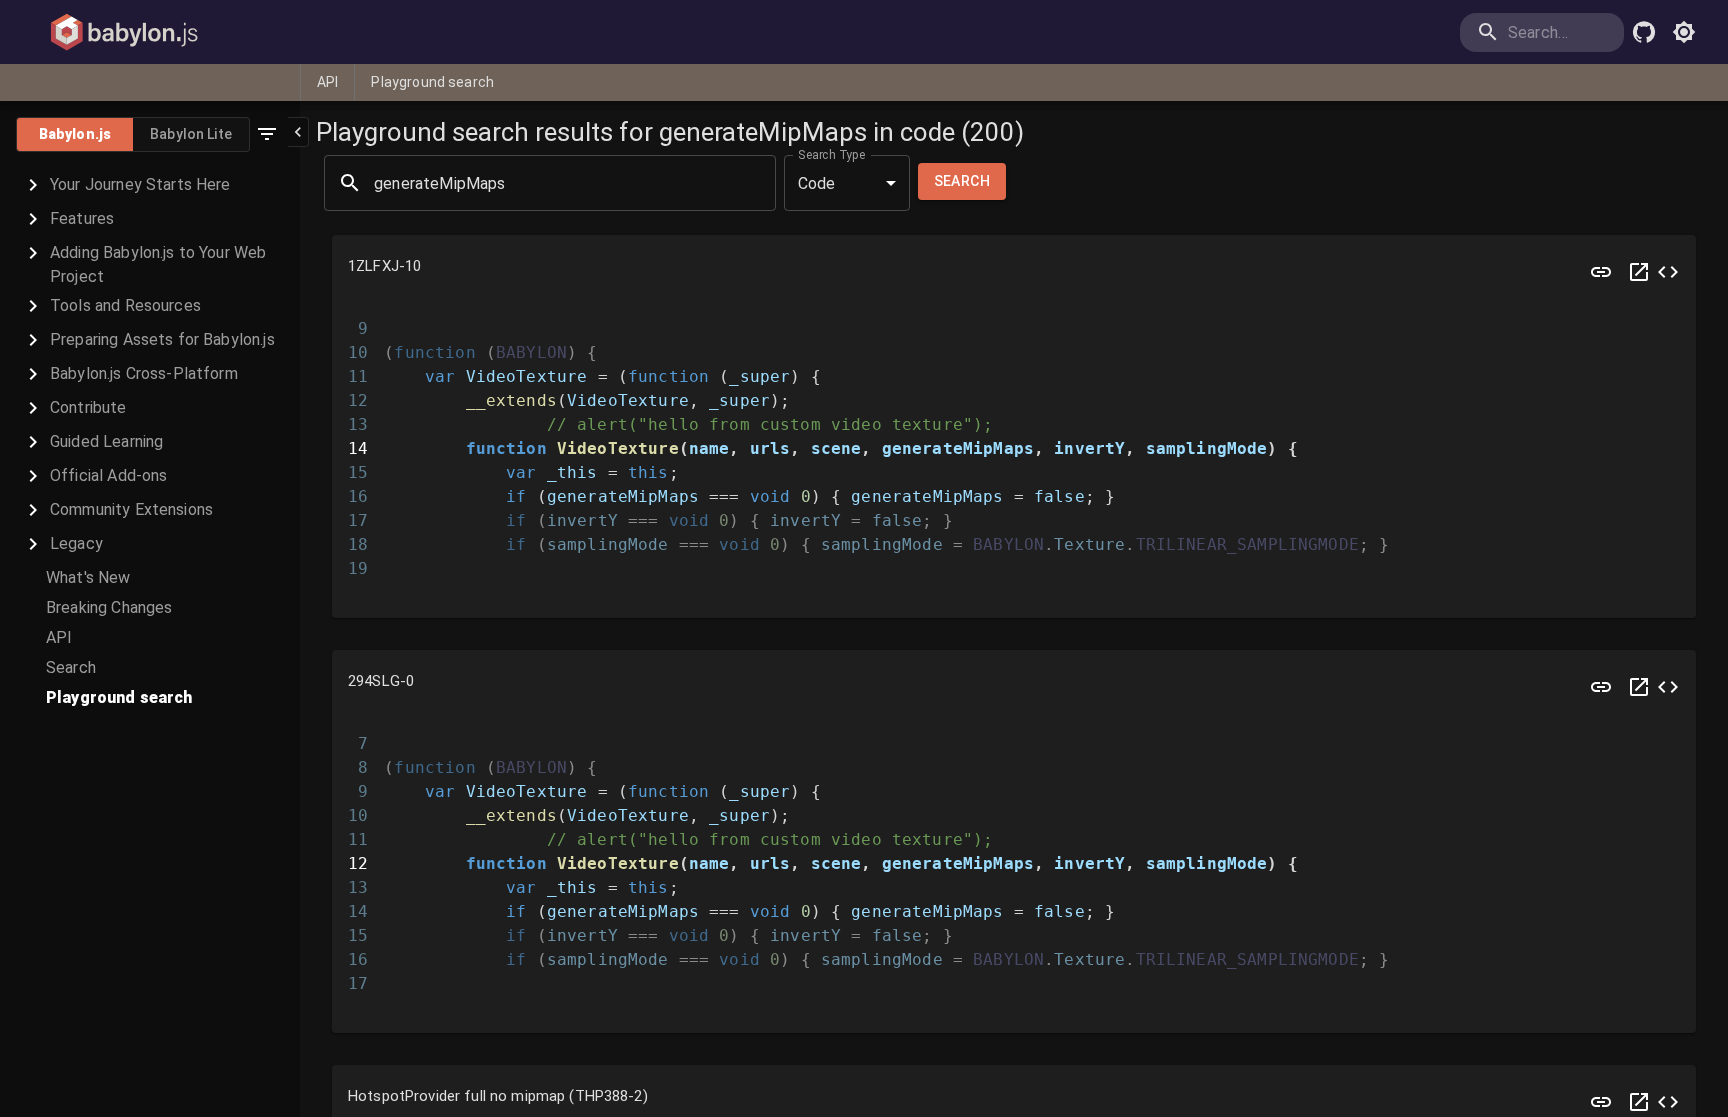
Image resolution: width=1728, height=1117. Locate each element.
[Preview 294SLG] (1601, 687)
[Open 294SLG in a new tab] (1639, 687)
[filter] (267, 134)
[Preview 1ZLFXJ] (1601, 272)
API (327, 82)
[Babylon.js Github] (1644, 32)
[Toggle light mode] (1684, 32)
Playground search (432, 82)
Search (962, 181)
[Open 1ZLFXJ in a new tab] (1639, 272)
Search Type (832, 155)
